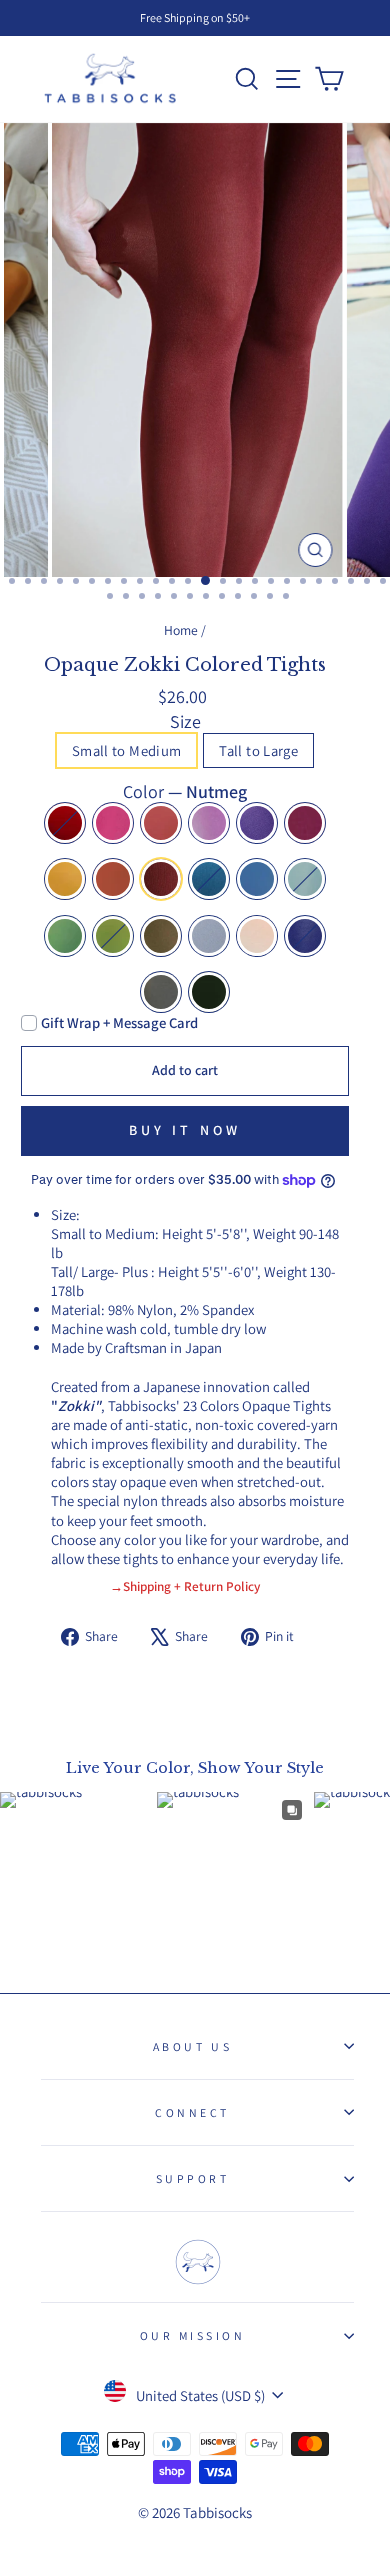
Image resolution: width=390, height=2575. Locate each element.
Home (181, 630)
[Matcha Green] (65, 936)
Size (185, 721)
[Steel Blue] (257, 879)
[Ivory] (257, 936)
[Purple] (257, 823)
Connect (192, 2112)
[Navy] (305, 936)
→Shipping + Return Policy (185, 1586)
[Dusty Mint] (305, 879)
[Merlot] (305, 823)
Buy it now (185, 1130)
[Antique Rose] (209, 823)
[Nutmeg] (161, 879)
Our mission (193, 2335)
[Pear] (113, 936)
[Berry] (113, 823)
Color (185, 791)
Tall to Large (258, 750)
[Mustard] (65, 879)
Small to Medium (127, 750)
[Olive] (161, 936)
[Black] (209, 992)
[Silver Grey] (209, 936)
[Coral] (161, 823)
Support (193, 2178)
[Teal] (209, 879)
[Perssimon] (113, 879)
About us (192, 2046)
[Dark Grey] (161, 992)
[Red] (65, 823)
